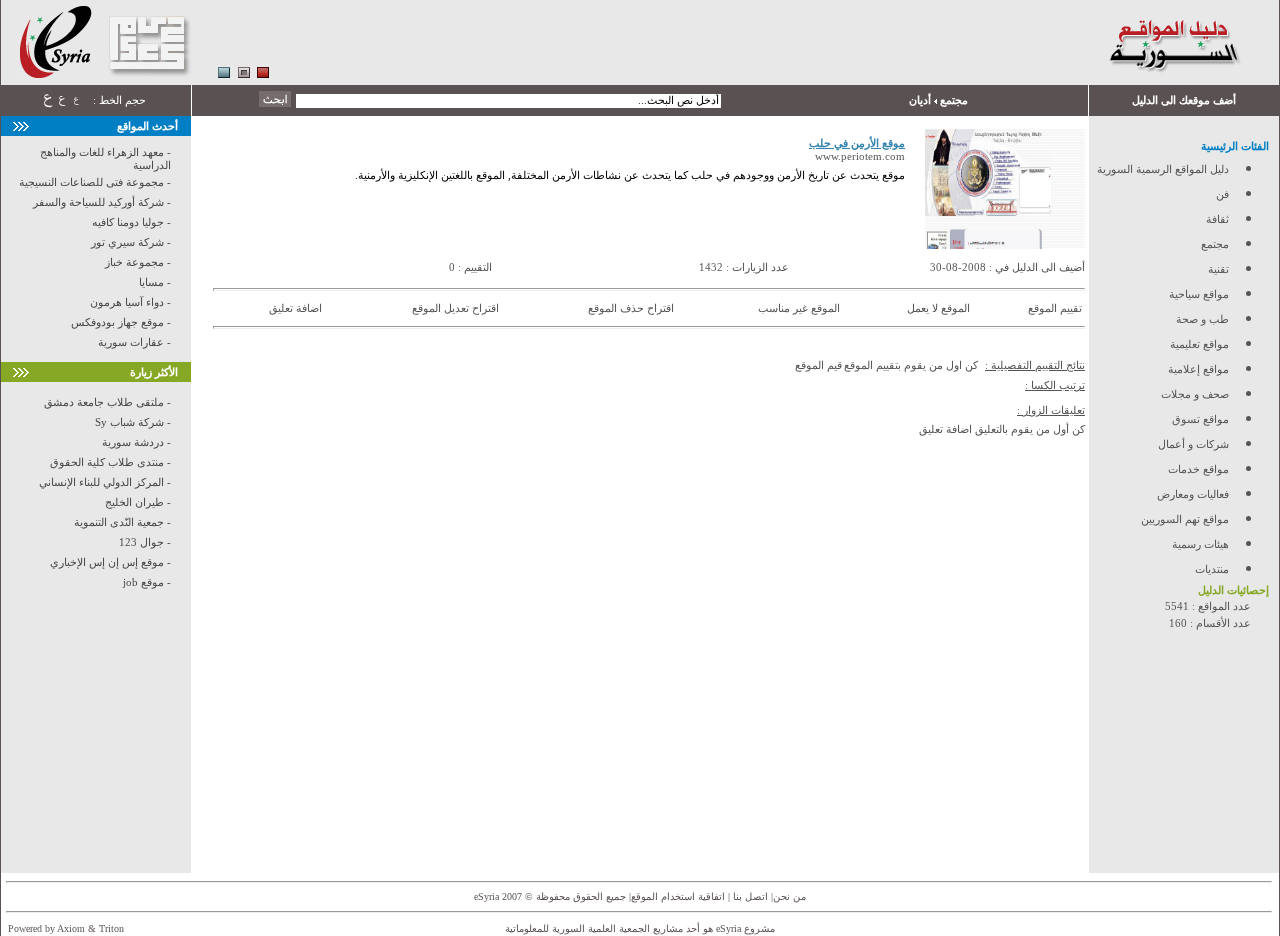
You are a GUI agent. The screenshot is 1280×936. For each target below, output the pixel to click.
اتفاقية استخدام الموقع (678, 896)
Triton (111, 928)
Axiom (71, 928)
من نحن (789, 896)
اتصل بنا (749, 896)
